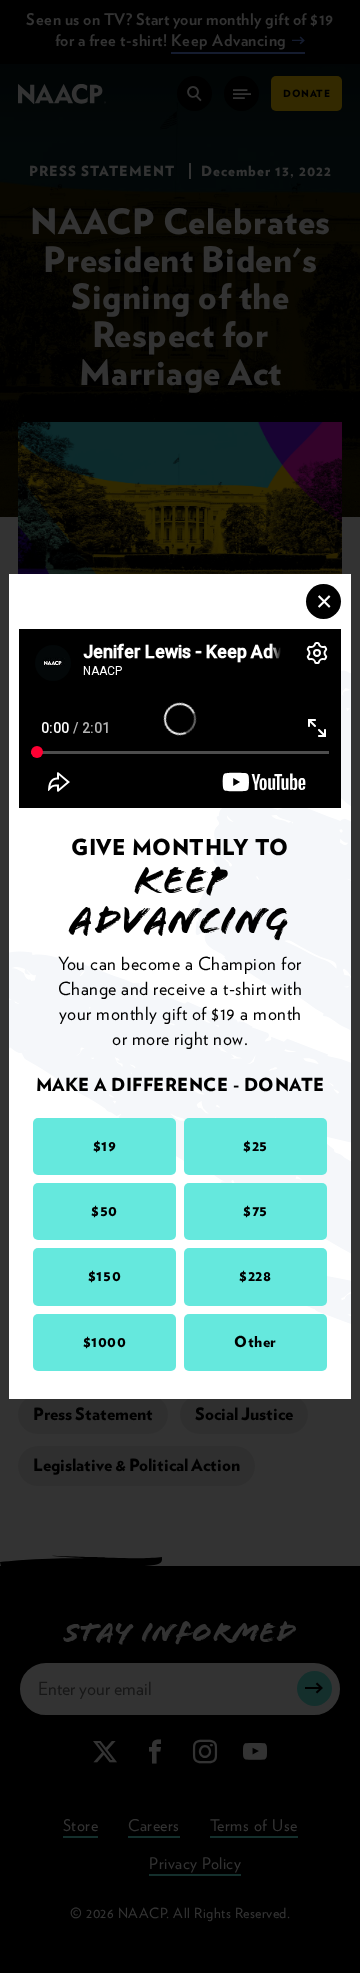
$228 (255, 1276)
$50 (104, 1211)
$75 (255, 1211)
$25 (255, 1146)
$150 (104, 1276)
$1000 (105, 1342)
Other (255, 1342)
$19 (105, 1146)
